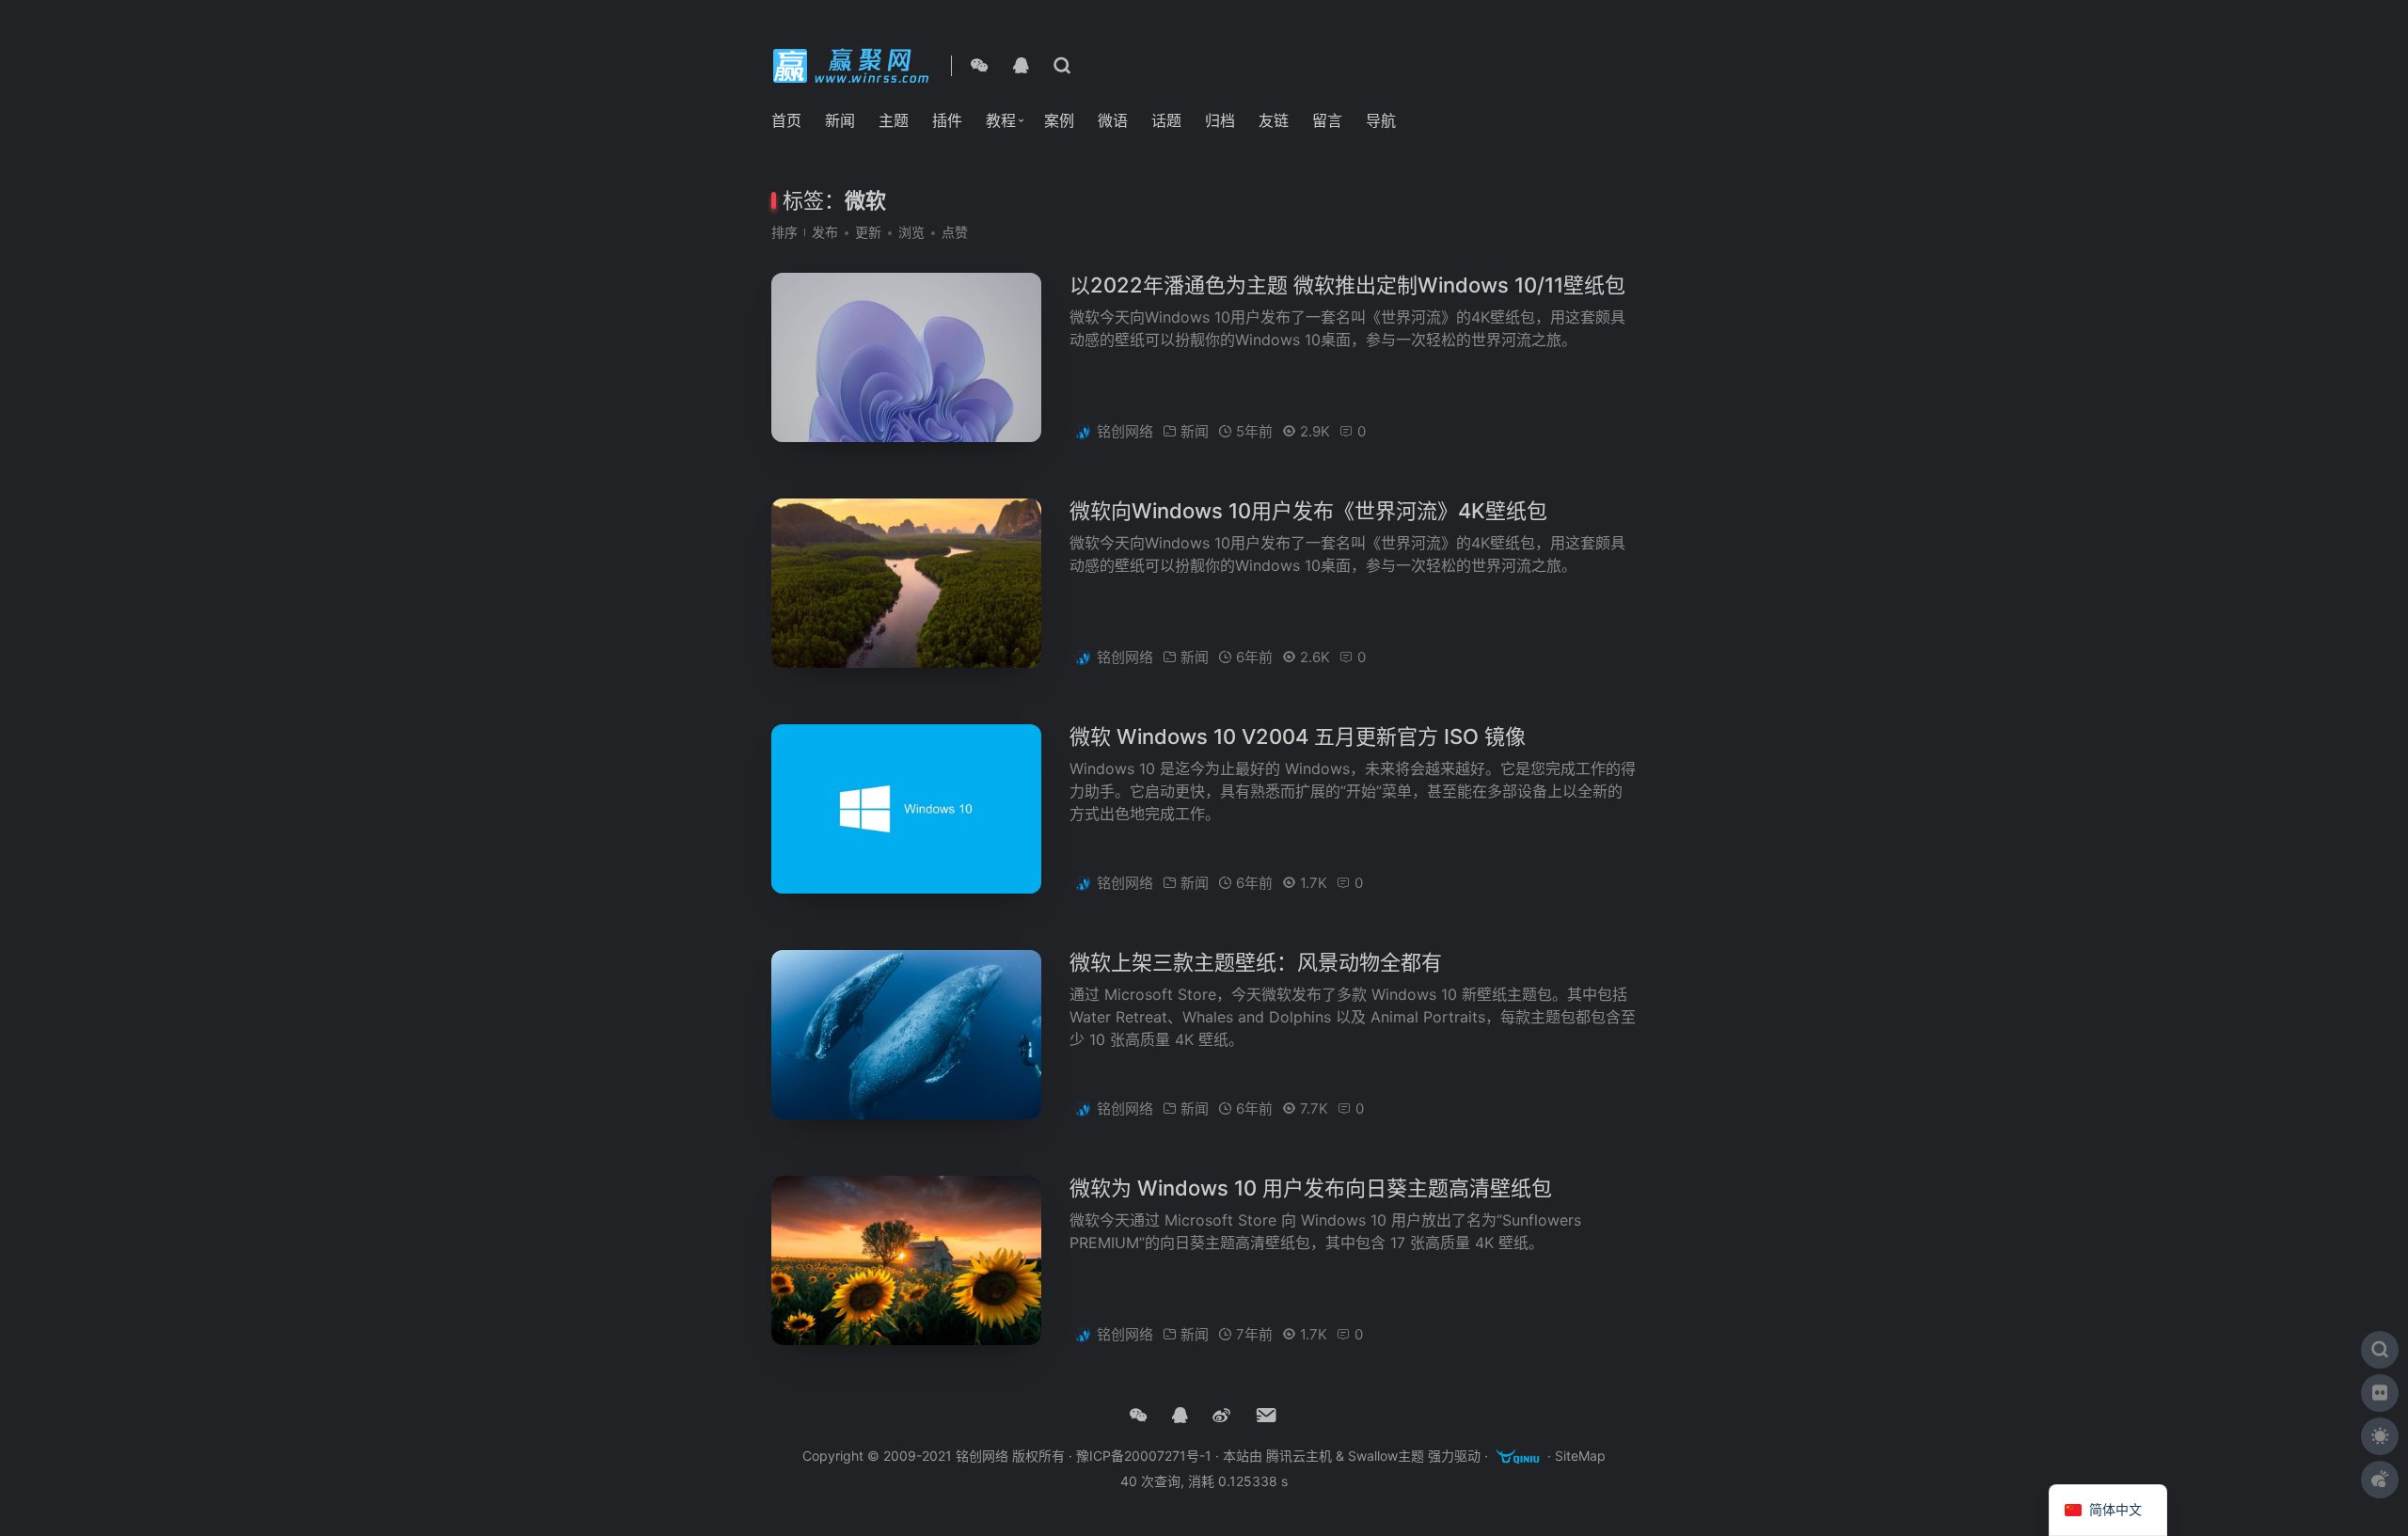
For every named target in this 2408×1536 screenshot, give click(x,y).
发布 (825, 232)
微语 (1113, 120)
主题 (894, 120)
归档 (1220, 120)
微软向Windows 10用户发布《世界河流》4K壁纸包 (1308, 511)
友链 (1274, 120)
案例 (1059, 120)
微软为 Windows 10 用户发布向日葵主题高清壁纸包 (1311, 1188)
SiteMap (1580, 1457)
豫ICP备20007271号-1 (1144, 1457)
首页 (786, 120)
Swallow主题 (1386, 1457)
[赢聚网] (854, 64)
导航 (1381, 120)
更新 (868, 232)
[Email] (1267, 1416)
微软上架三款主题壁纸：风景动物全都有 (1256, 962)
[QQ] (1021, 66)
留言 (1327, 120)
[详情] (1062, 66)
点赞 (955, 232)
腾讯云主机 (1299, 1457)
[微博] (1221, 1416)
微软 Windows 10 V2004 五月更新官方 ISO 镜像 (1298, 736)
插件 (947, 120)
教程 (1001, 120)
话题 (1166, 120)
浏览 (911, 232)
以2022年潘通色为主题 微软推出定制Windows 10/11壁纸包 (1347, 285)
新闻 (840, 120)
